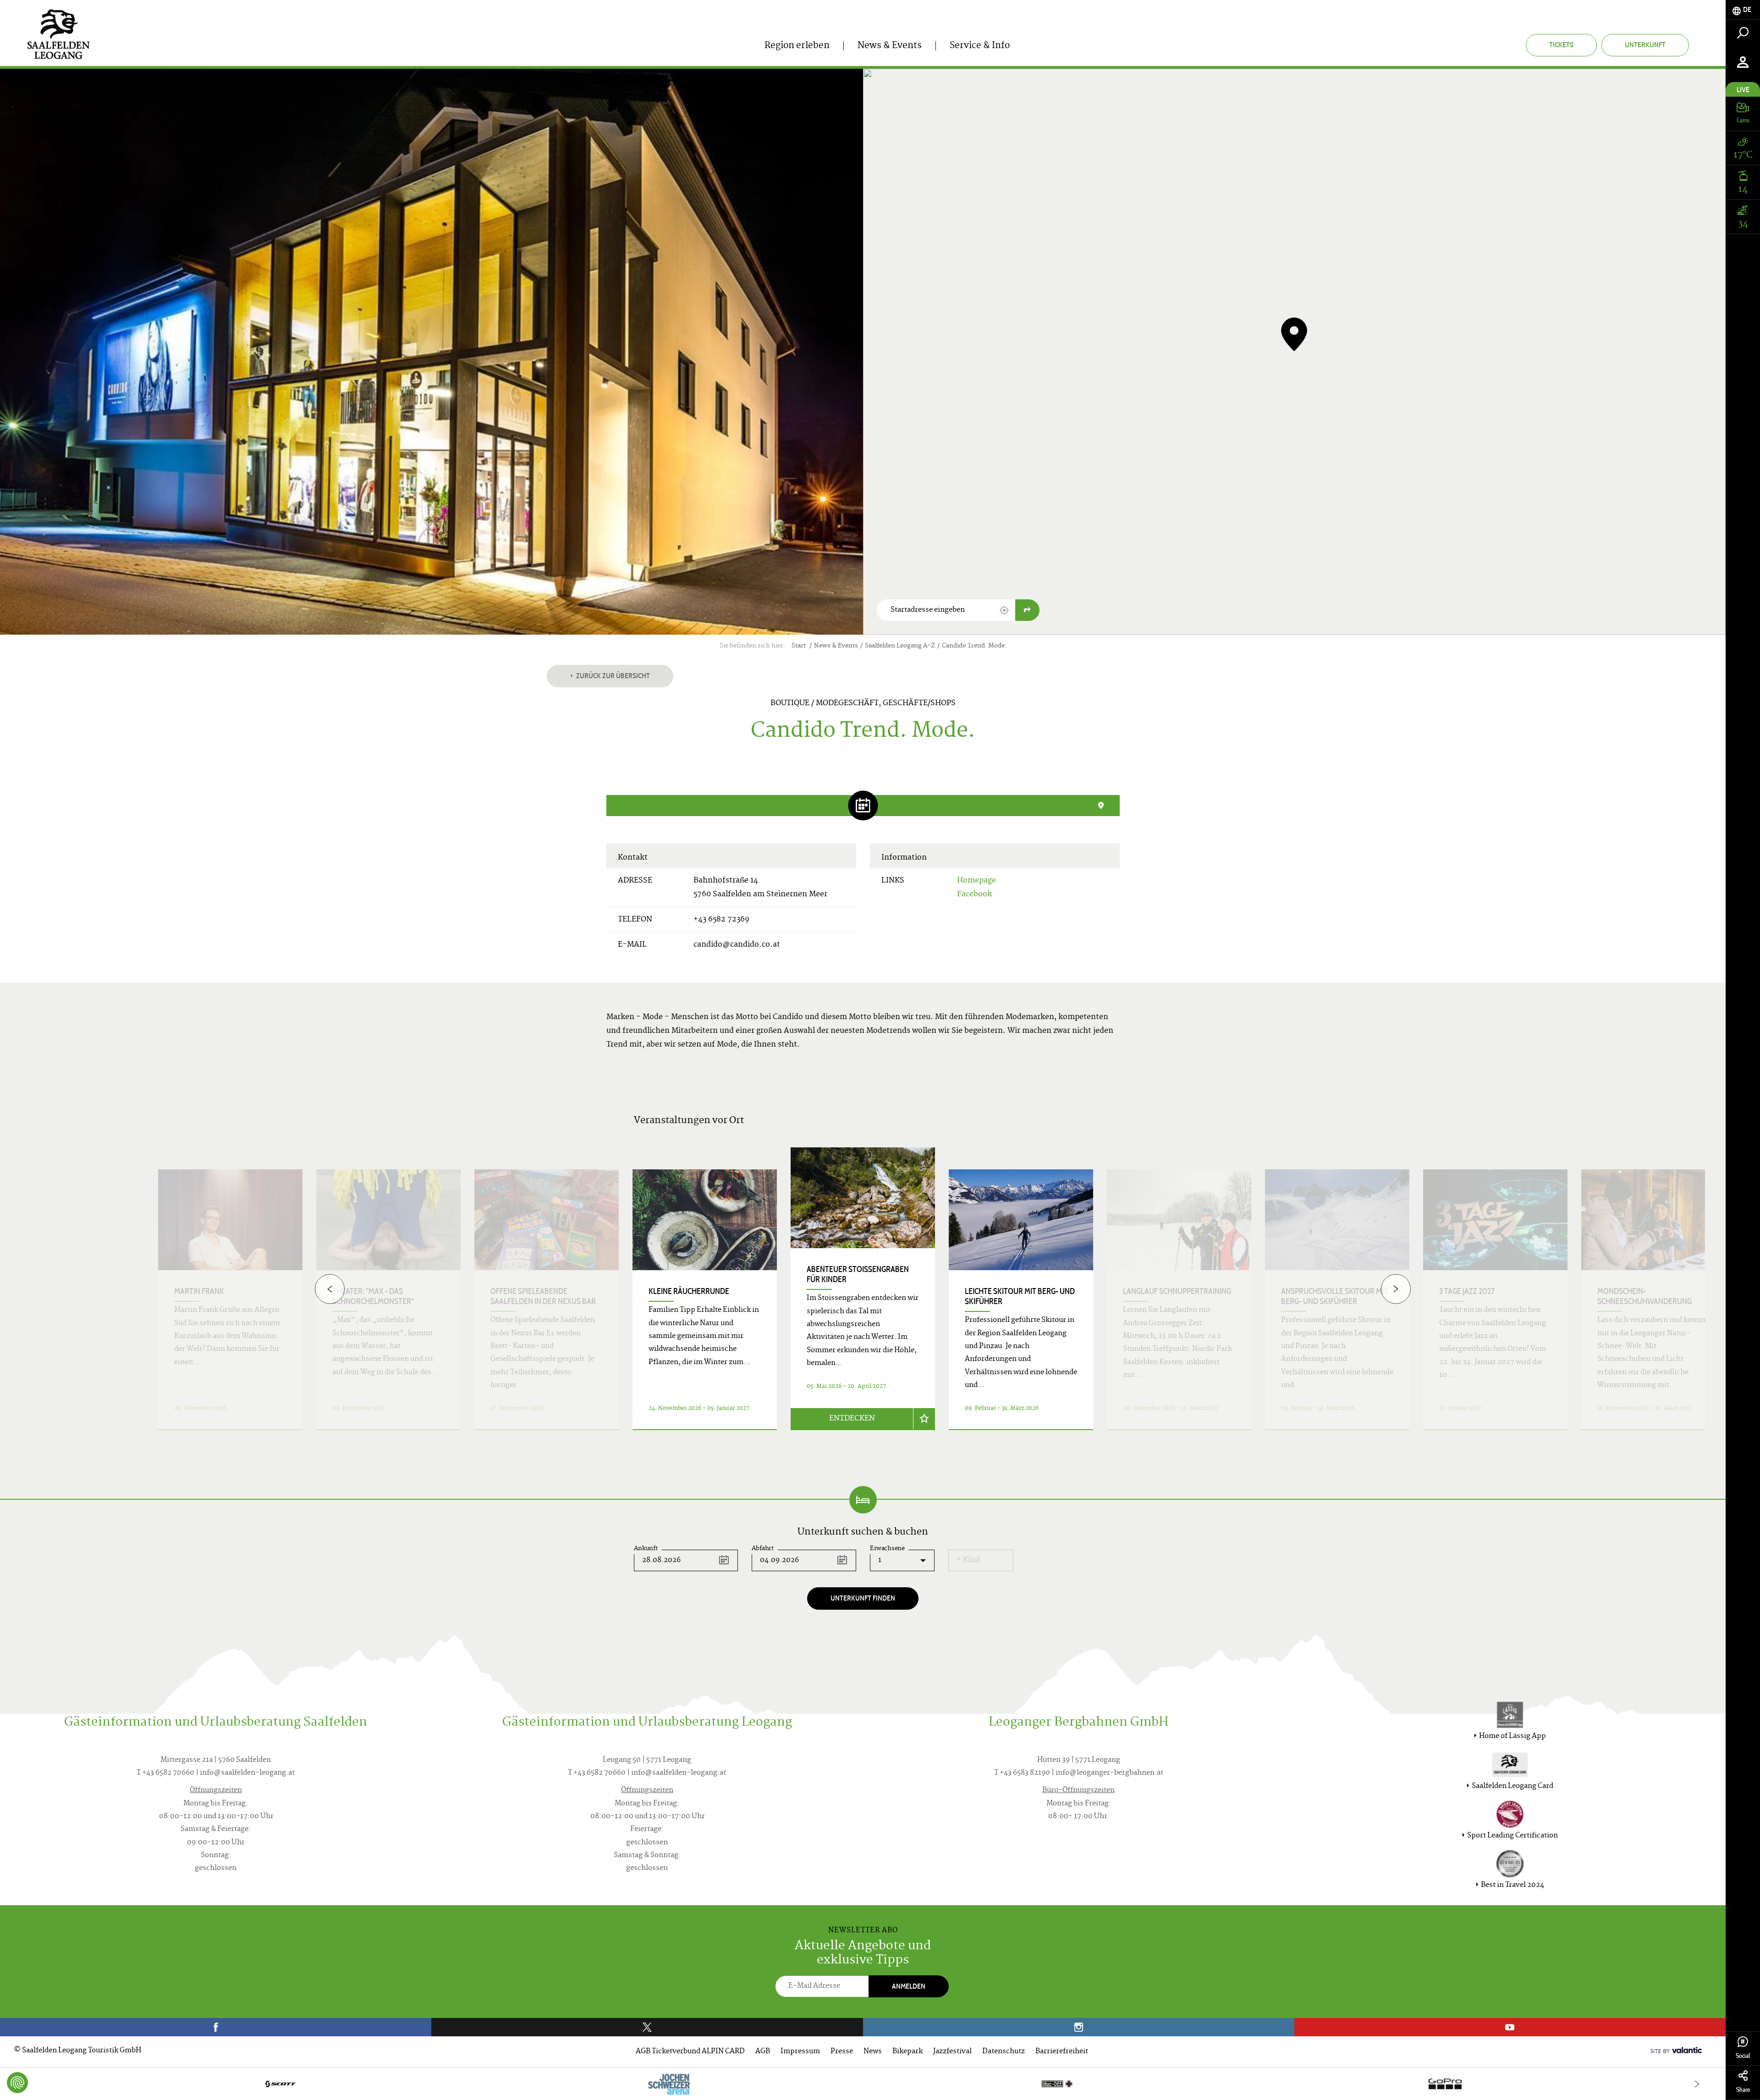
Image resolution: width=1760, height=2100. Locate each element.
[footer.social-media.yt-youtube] (1510, 2027)
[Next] (1396, 1289)
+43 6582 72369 (721, 920)
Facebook (974, 894)
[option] (863, 1300)
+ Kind (968, 1560)
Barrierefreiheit (1062, 2052)
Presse (842, 2052)
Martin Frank (199, 1291)
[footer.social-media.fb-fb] (216, 2027)
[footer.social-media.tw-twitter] (647, 2027)
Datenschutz (1004, 2052)
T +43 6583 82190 (1022, 1773)
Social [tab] (1743, 2056)
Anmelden (909, 1986)
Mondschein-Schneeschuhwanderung (1644, 1296)
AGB (763, 2052)
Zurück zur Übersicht (612, 676)
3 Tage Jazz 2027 (1467, 1291)
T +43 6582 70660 (165, 1773)
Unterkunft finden (863, 1598)
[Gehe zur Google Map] (1027, 610)
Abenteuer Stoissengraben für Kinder (858, 1274)
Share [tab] (1743, 2090)
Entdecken (852, 1419)
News (873, 2052)
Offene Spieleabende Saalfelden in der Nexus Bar (543, 1296)
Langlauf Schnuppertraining (1177, 1291)
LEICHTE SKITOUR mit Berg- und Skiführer (1020, 1296)
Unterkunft (1645, 45)
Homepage (976, 881)
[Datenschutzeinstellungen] (17, 2083)
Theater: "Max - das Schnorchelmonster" (373, 1296)
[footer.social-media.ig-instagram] (1079, 2027)
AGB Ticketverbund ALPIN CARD (690, 2052)
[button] (1004, 610)
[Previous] (330, 1289)
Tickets (1561, 45)
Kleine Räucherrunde (689, 1291)
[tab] (1743, 10)
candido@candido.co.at (737, 945)
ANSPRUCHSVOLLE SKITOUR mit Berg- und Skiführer (1334, 1296)
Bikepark (907, 2052)
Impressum (800, 2052)
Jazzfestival (952, 2052)
